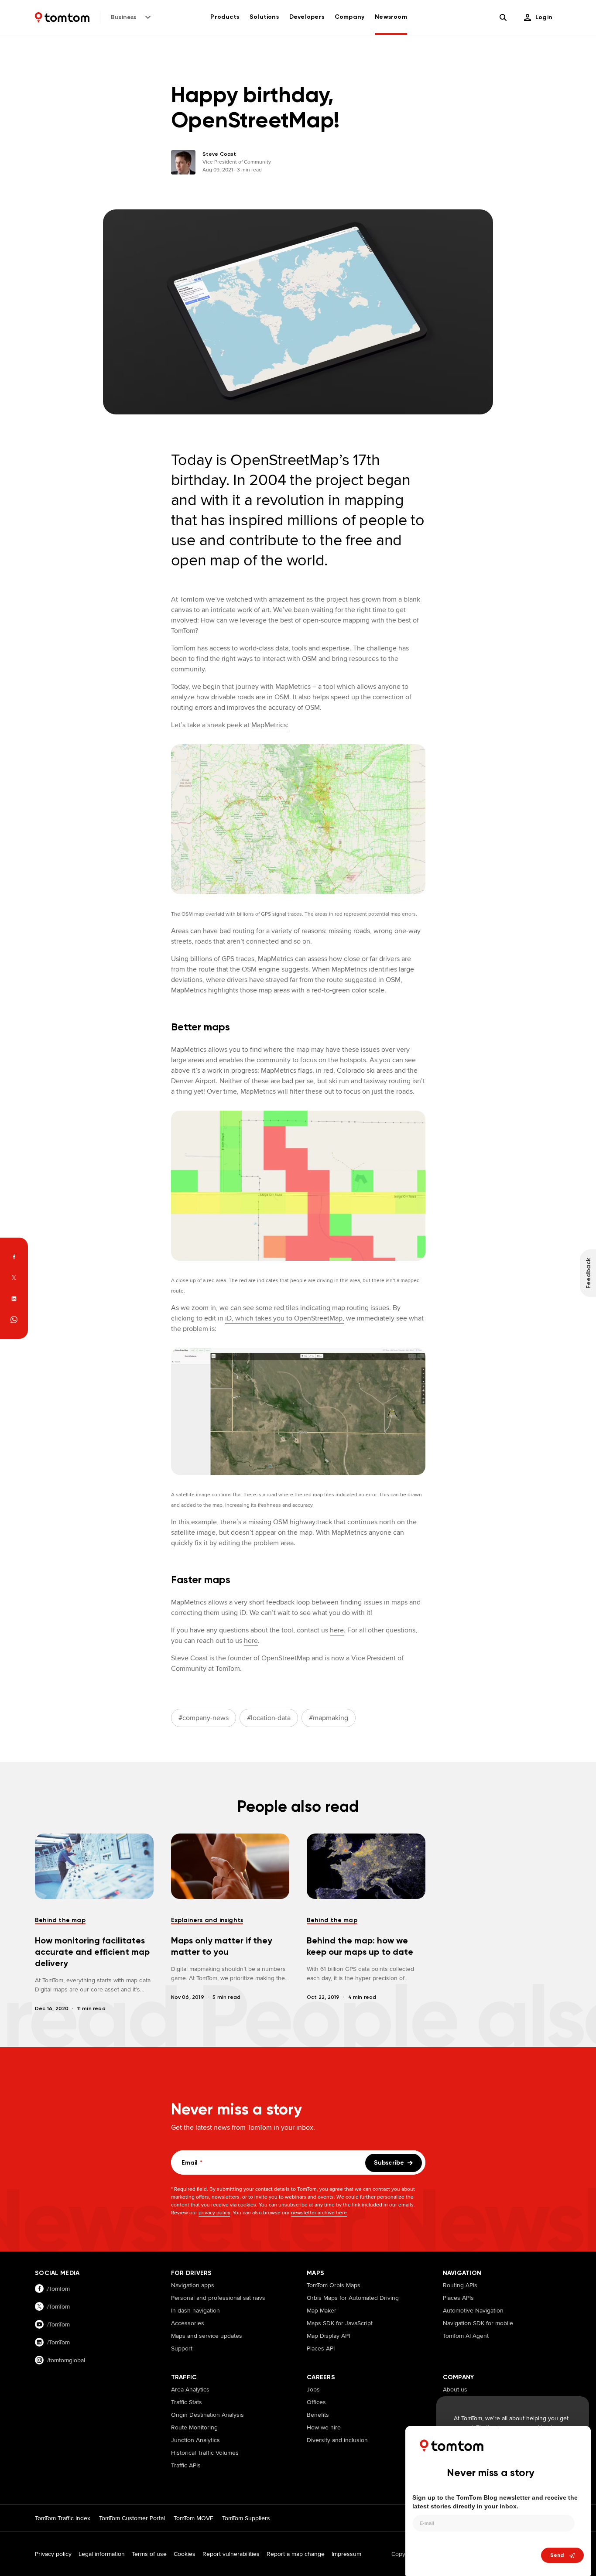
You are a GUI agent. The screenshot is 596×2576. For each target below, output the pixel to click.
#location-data (269, 1718)
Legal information (102, 2554)
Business (124, 17)
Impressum (346, 2554)
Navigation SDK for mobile (478, 2323)
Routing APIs (460, 2285)
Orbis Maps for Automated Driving (353, 2298)
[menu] (538, 17)
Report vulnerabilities (231, 2554)
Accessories (188, 2323)
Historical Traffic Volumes (205, 2453)
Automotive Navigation (473, 2310)
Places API (321, 2348)
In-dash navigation (195, 2310)
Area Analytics (190, 2389)
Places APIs (458, 2298)
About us (455, 2389)
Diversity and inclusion (337, 2440)
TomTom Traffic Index (63, 2518)
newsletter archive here (319, 2212)
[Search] (503, 17)
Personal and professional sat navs (218, 2298)
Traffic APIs (186, 2465)
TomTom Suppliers (246, 2518)
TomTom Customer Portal (132, 2518)
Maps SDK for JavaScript (340, 2323)
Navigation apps (193, 2285)
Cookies (185, 2554)
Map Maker (322, 2310)
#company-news (204, 1718)
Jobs (313, 2389)
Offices (316, 2402)
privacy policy (214, 2212)
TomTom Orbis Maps (334, 2285)
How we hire (324, 2427)
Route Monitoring (194, 2427)
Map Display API (328, 2336)
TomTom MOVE (194, 2518)
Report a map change (296, 2554)
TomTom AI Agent (466, 2336)
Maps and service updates (207, 2336)
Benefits (318, 2415)
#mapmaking (329, 1718)
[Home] (62, 17)
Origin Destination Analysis (207, 2415)
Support (182, 2348)
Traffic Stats (187, 2402)
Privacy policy (53, 2554)
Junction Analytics (195, 2440)
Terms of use (149, 2554)
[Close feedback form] (576, 2439)
